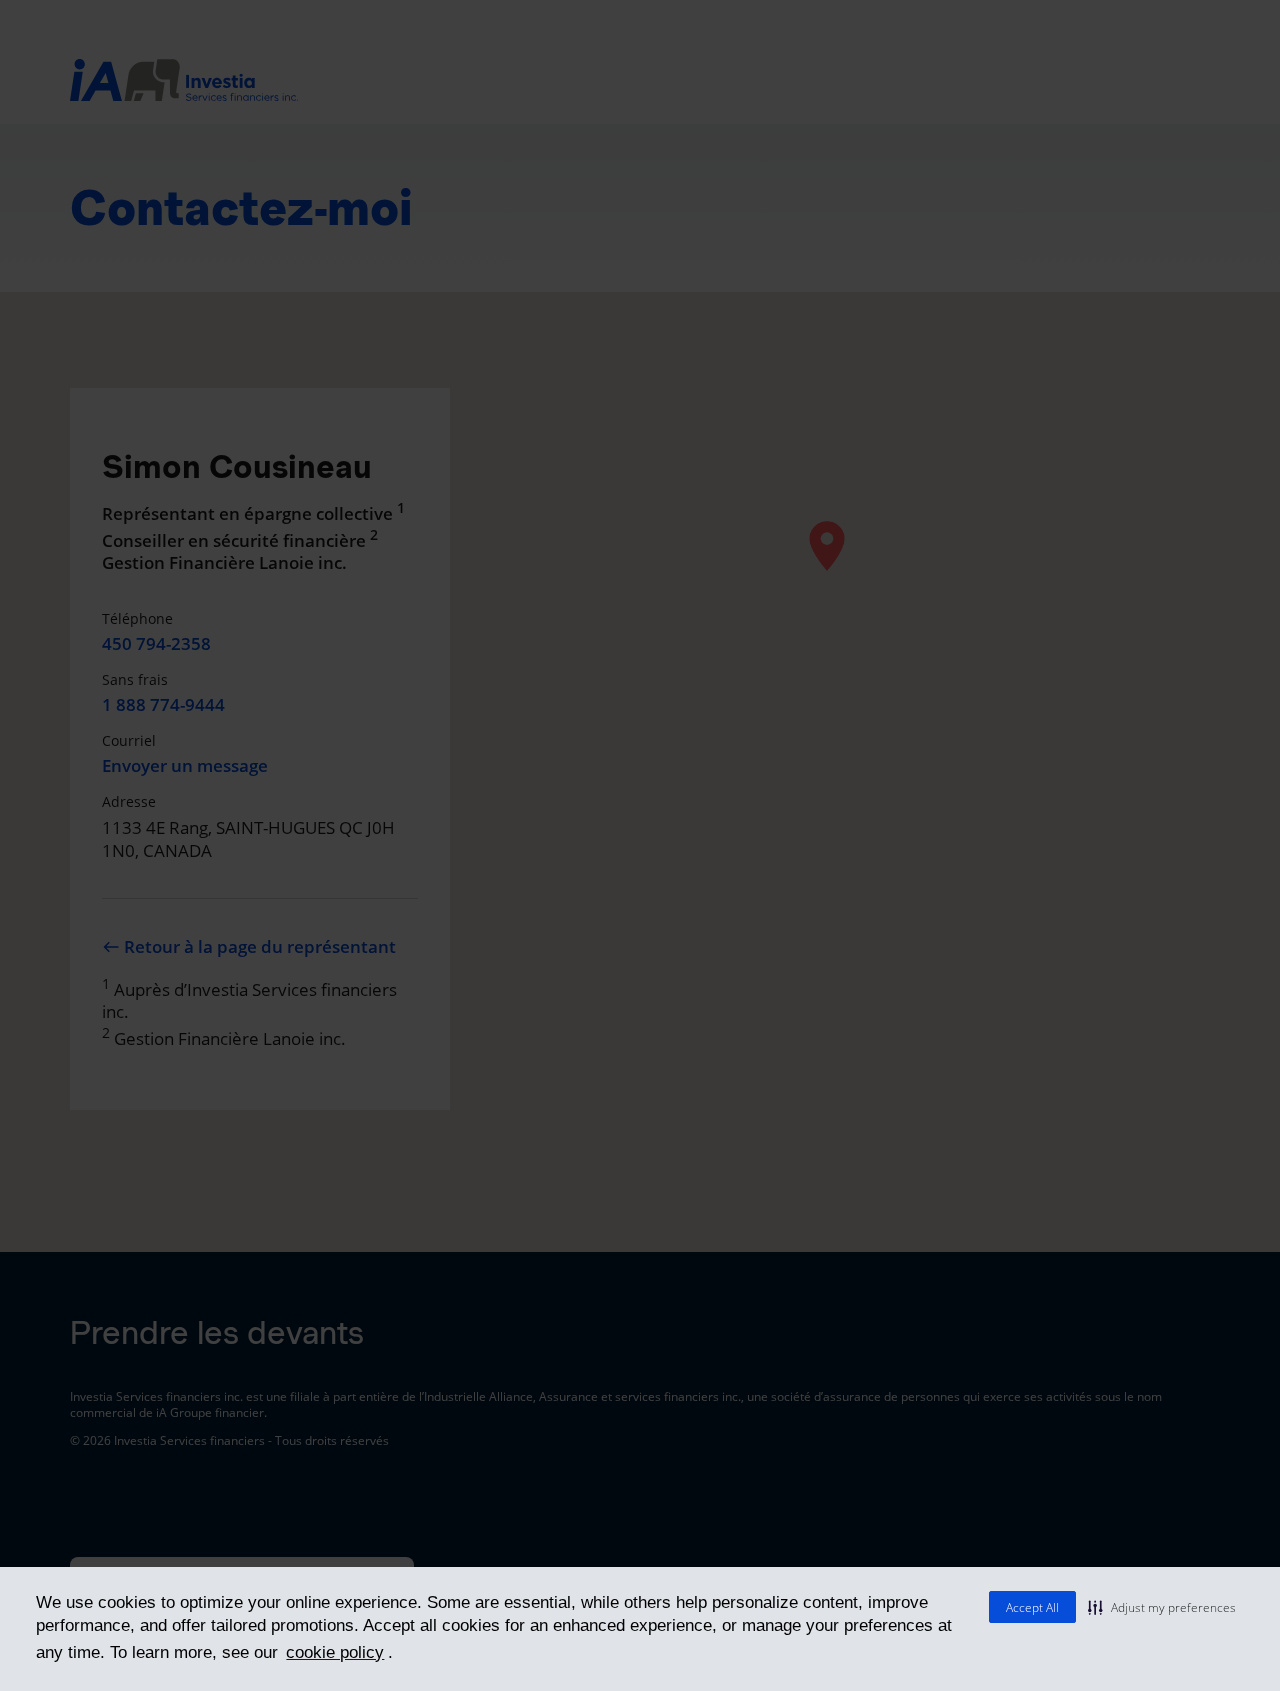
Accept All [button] (1032, 1607)
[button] (1162, 1607)
